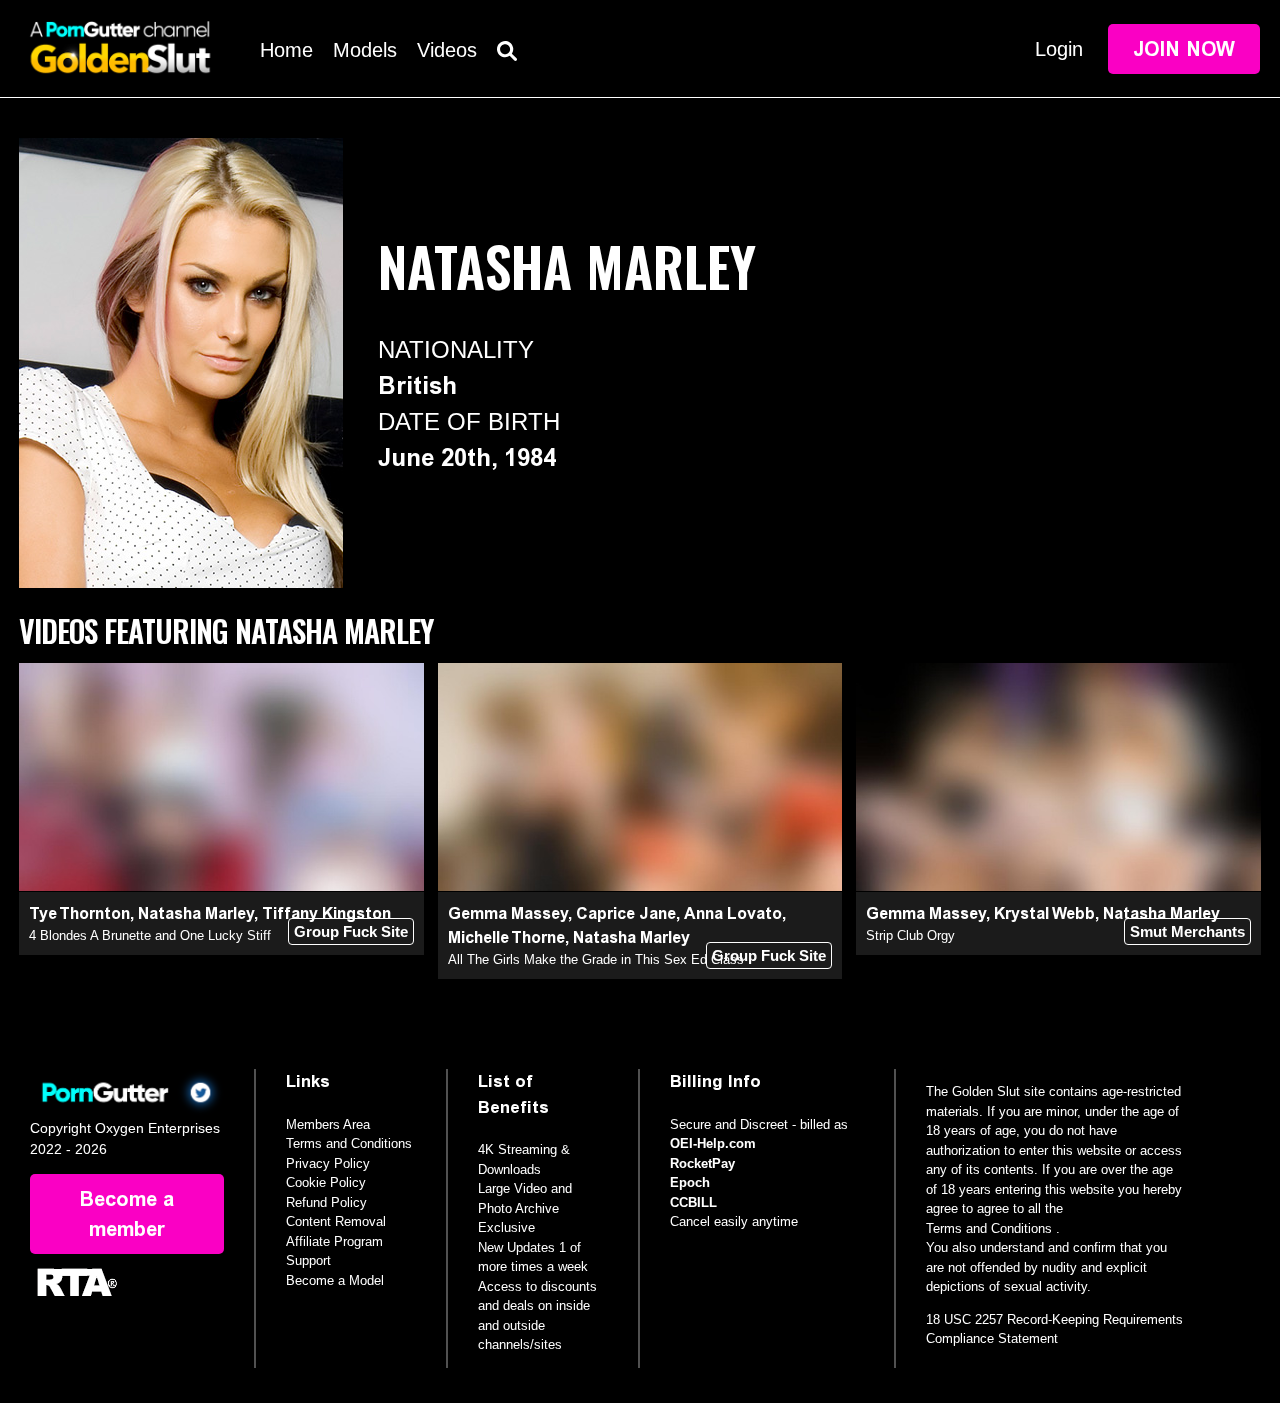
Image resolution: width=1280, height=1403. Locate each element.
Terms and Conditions (349, 1143)
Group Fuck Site (351, 931)
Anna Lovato (733, 913)
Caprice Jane (626, 913)
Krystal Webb (1044, 913)
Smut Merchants (1187, 931)
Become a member (127, 1214)
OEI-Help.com (713, 1143)
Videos (447, 50)
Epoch (690, 1182)
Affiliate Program (334, 1241)
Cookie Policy (326, 1182)
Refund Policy (326, 1202)
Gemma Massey (508, 913)
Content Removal (336, 1221)
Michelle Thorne (506, 937)
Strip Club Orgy (910, 935)
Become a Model (335, 1280)
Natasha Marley (196, 913)
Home (286, 50)
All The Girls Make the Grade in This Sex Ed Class (596, 959)
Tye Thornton (79, 913)
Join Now (1184, 49)
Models (365, 50)
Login (1059, 49)
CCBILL (693, 1202)
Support (308, 1260)
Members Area (328, 1124)
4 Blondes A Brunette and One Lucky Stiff (150, 935)
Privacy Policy (328, 1163)
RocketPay (702, 1163)
